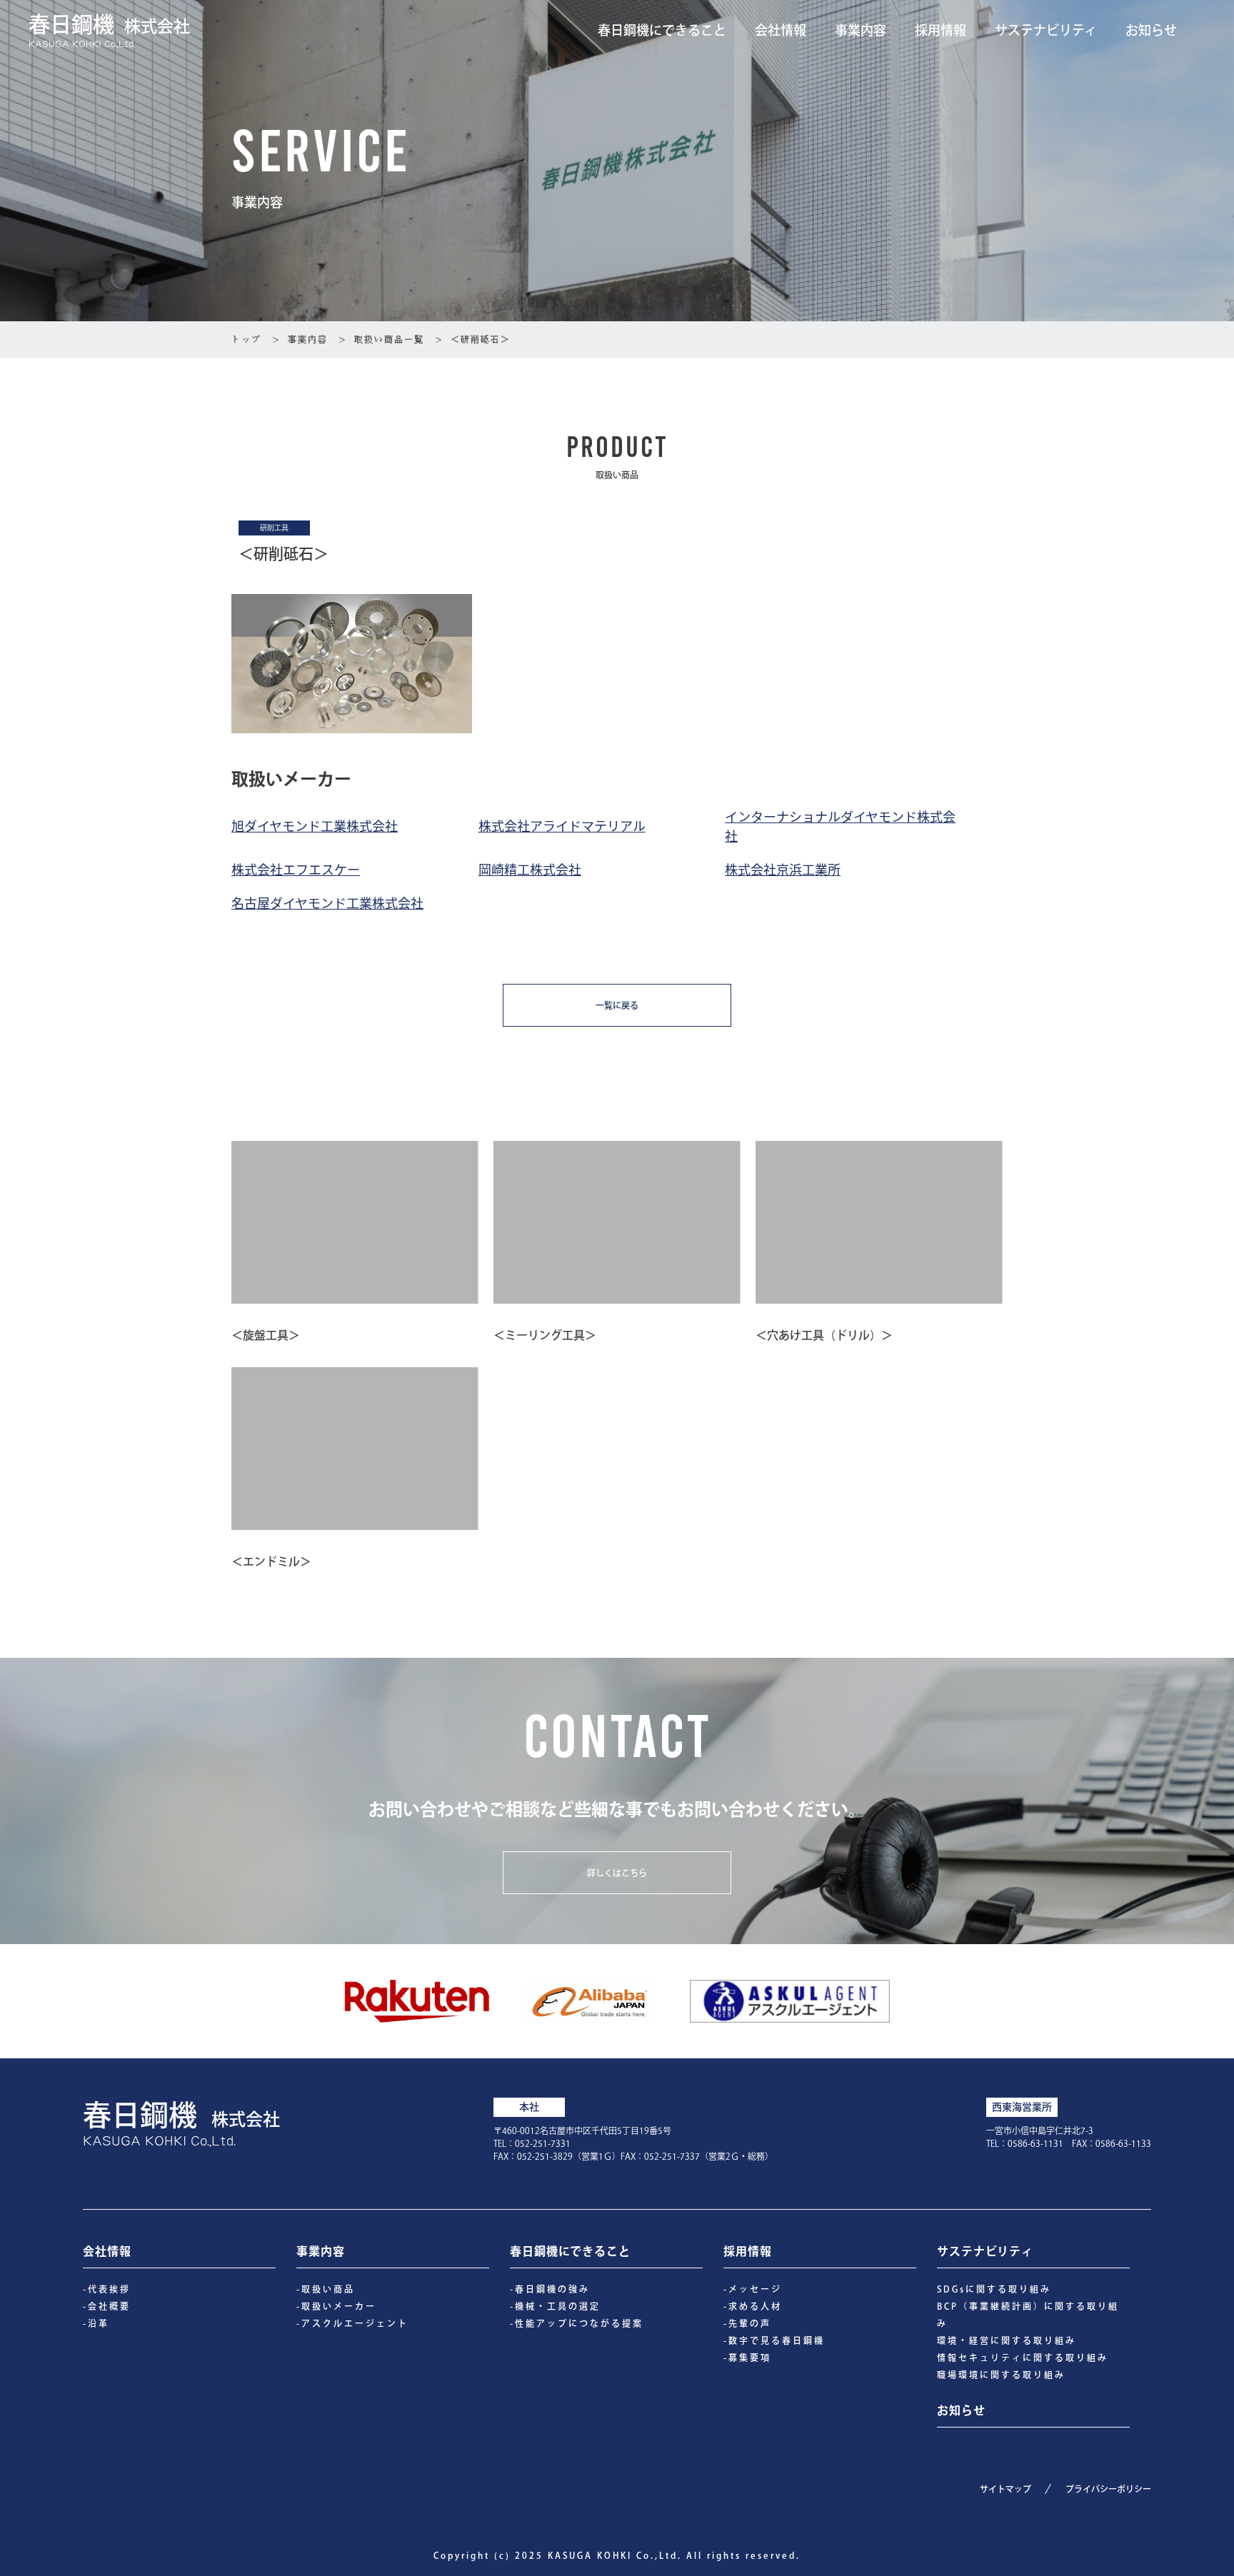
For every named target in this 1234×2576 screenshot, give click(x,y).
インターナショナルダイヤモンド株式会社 (840, 826)
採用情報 (940, 30)
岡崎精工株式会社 (530, 869)
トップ (246, 339)
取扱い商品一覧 (389, 339)
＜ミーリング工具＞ (545, 1335)
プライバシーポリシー (1108, 2489)
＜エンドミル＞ (271, 1561)
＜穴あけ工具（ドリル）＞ (824, 1335)
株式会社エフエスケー (296, 869)
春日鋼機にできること (662, 30)
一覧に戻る (617, 1005)
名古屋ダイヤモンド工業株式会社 (327, 902)
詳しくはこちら (617, 1873)
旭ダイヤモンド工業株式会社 (315, 825)
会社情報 (781, 30)
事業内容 (861, 30)
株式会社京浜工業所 (783, 869)
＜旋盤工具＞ (266, 1335)
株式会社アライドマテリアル (562, 825)
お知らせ (1151, 30)
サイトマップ (1005, 2489)
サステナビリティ (1046, 30)
